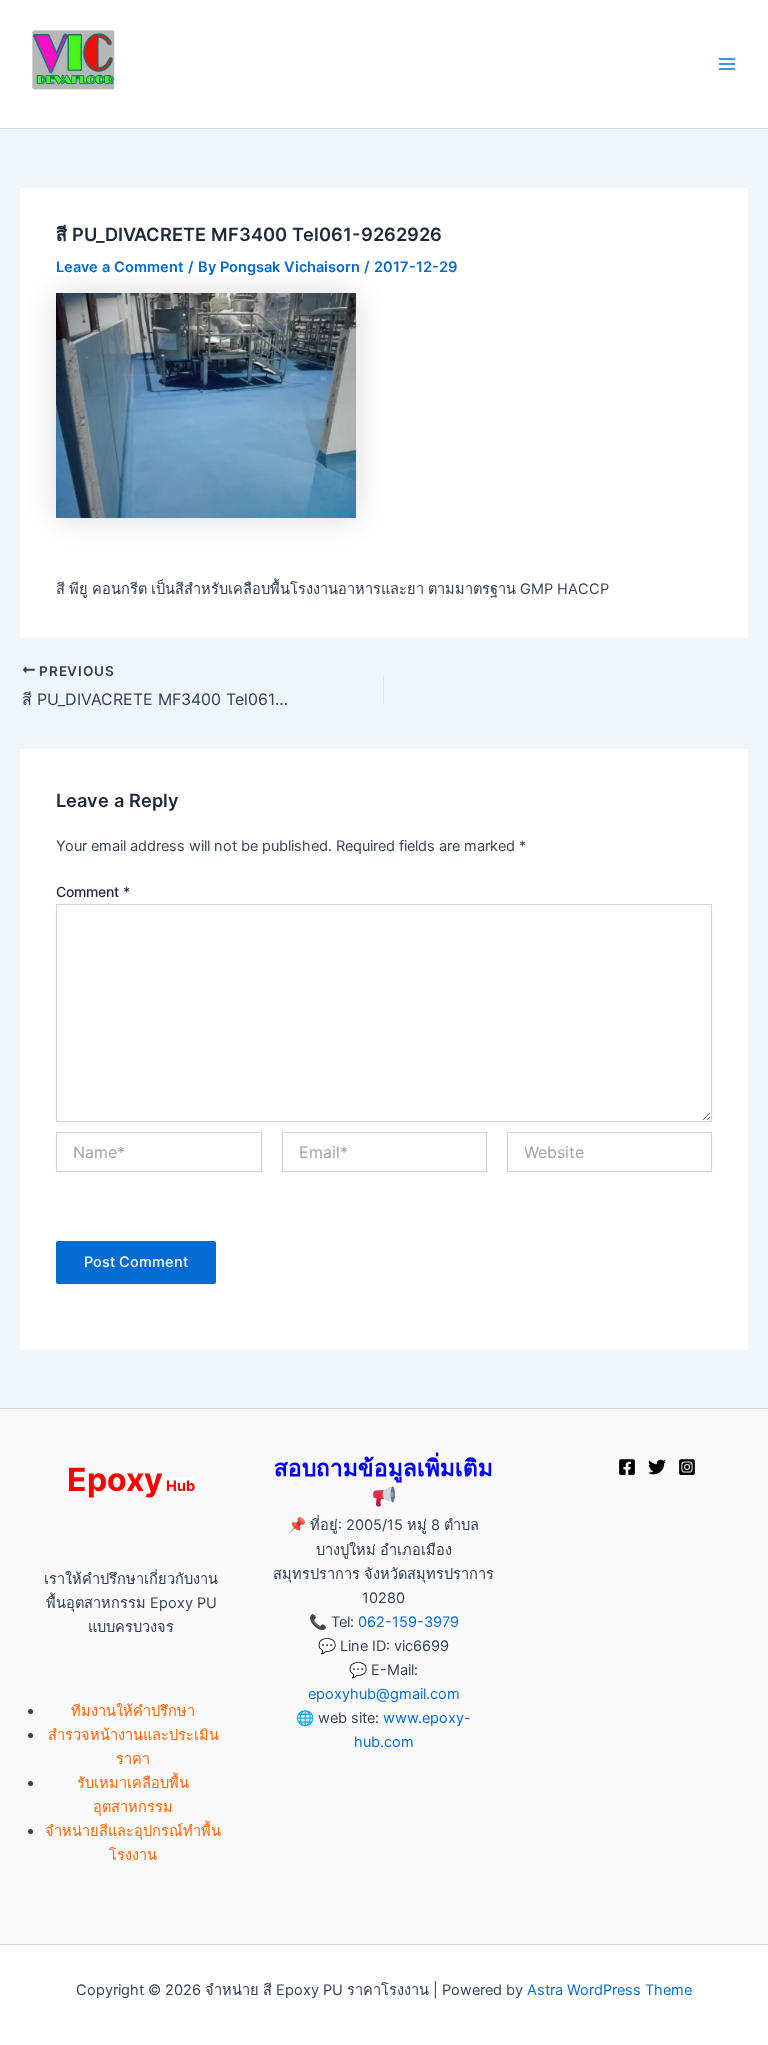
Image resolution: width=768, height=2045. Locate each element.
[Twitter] (657, 1467)
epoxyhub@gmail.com (384, 1694)
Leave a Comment (120, 267)
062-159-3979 (408, 1622)
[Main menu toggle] (727, 64)
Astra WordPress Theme (609, 1990)
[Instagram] (687, 1467)
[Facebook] (627, 1467)
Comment (93, 891)
